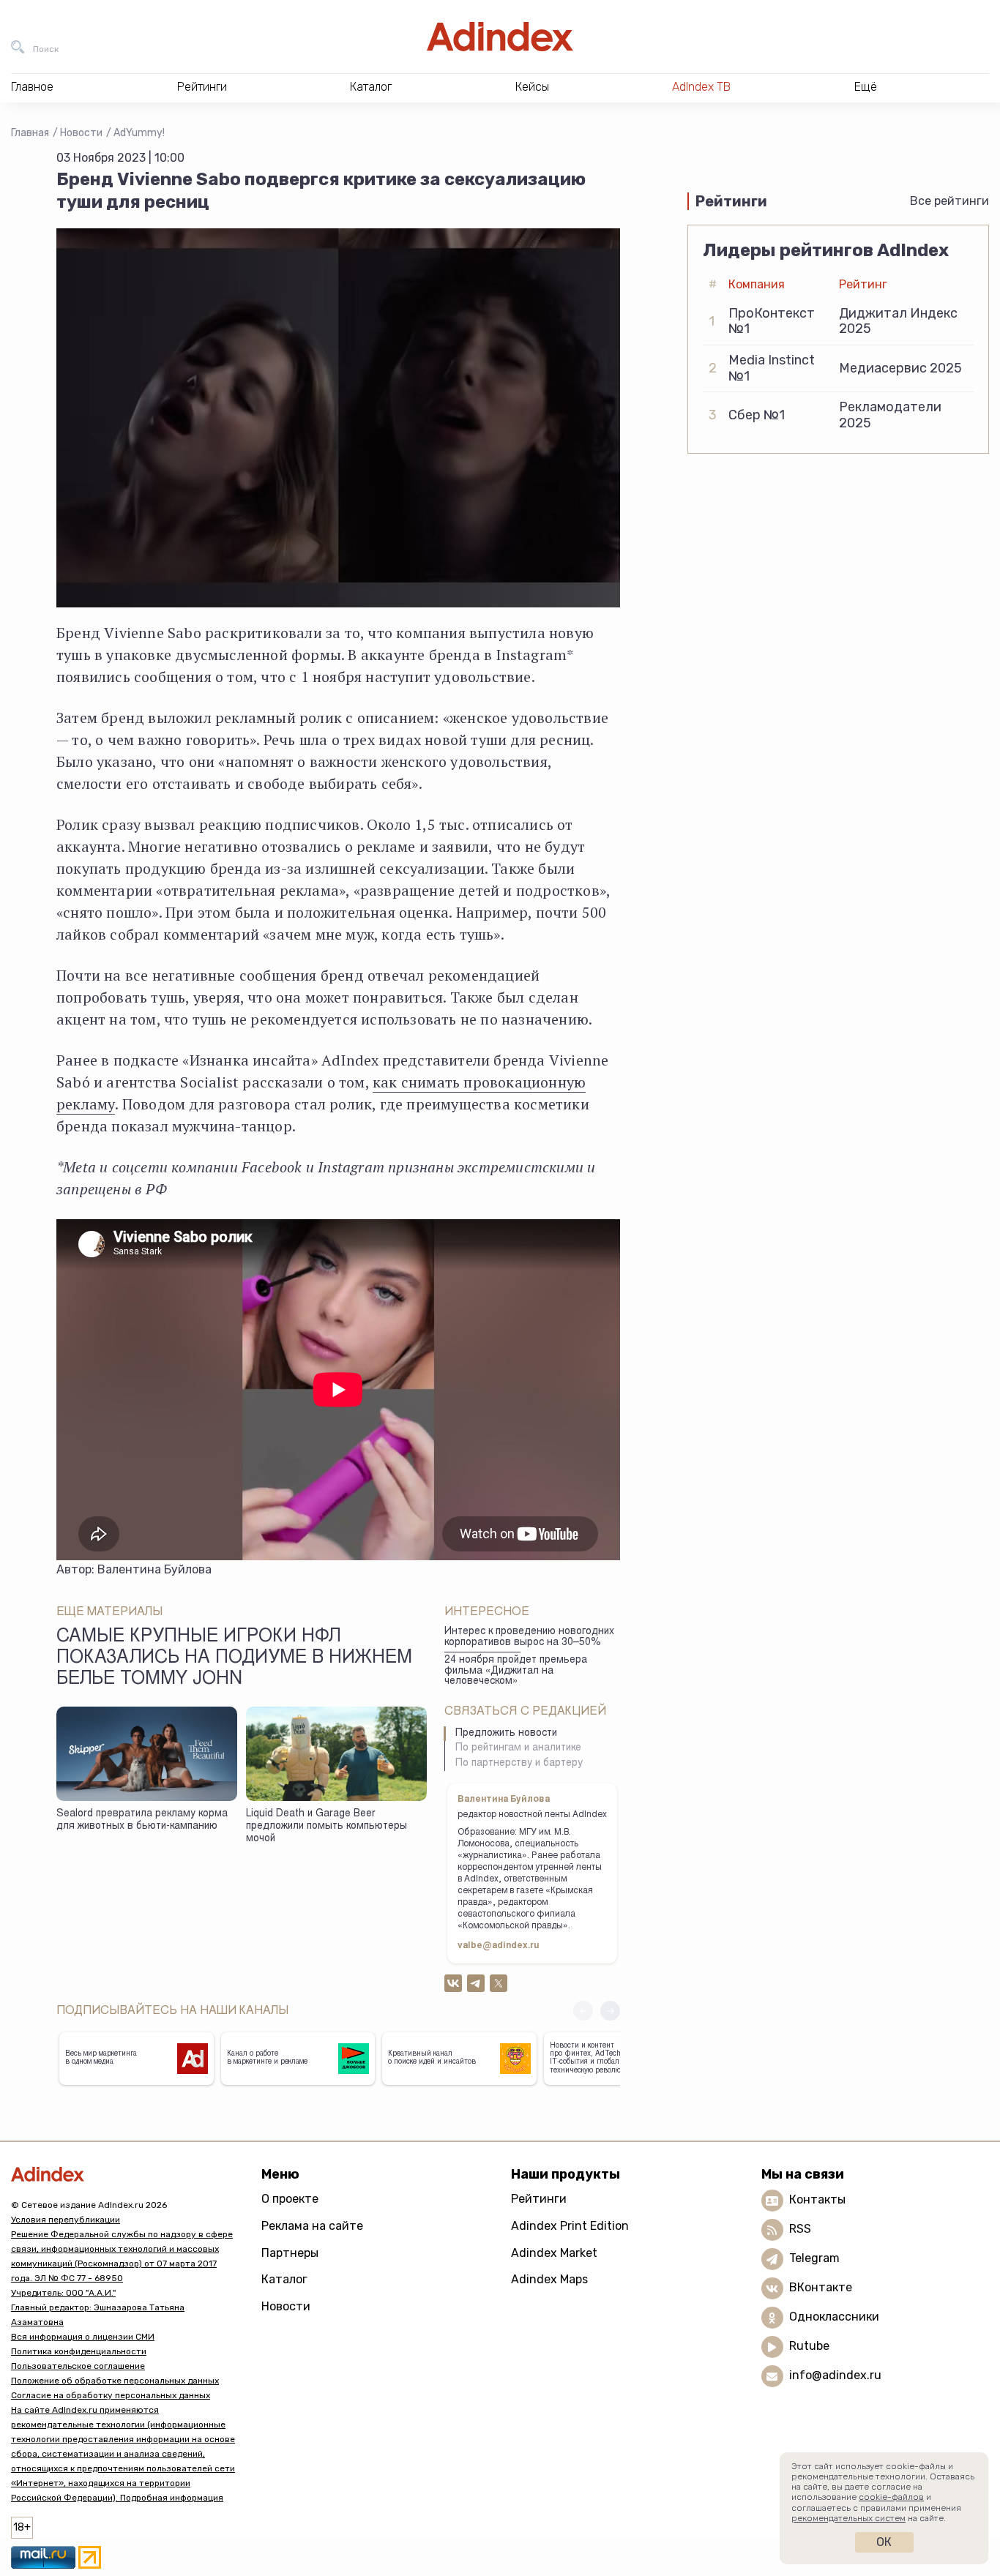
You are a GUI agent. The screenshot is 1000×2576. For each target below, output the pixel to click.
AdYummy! (139, 133)
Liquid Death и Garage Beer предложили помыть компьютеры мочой (327, 1826)
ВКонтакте (821, 2288)
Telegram (814, 2259)
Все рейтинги (949, 201)
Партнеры (290, 2253)
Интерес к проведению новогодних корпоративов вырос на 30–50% (529, 1637)
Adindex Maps (549, 2279)
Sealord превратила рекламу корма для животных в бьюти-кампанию (142, 1820)
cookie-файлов (891, 2497)
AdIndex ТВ (701, 87)
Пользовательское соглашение (78, 2366)
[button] (610, 2011)
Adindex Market (554, 2253)
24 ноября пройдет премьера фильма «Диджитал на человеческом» (516, 1671)
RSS (800, 2229)
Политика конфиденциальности (79, 2351)
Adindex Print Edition (570, 2226)
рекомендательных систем (848, 2518)
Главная (30, 133)
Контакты (817, 2200)
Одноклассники (834, 2317)
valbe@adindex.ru (499, 1946)
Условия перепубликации (66, 2220)
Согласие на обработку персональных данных (111, 2395)
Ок (884, 2542)
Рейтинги (539, 2199)
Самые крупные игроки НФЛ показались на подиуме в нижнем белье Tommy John (234, 1659)
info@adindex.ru (835, 2376)
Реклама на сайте (312, 2226)
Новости (81, 133)
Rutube (809, 2347)
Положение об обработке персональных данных (115, 2381)
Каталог (284, 2279)
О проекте (290, 2199)
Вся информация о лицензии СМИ (83, 2337)
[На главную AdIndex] (500, 37)
